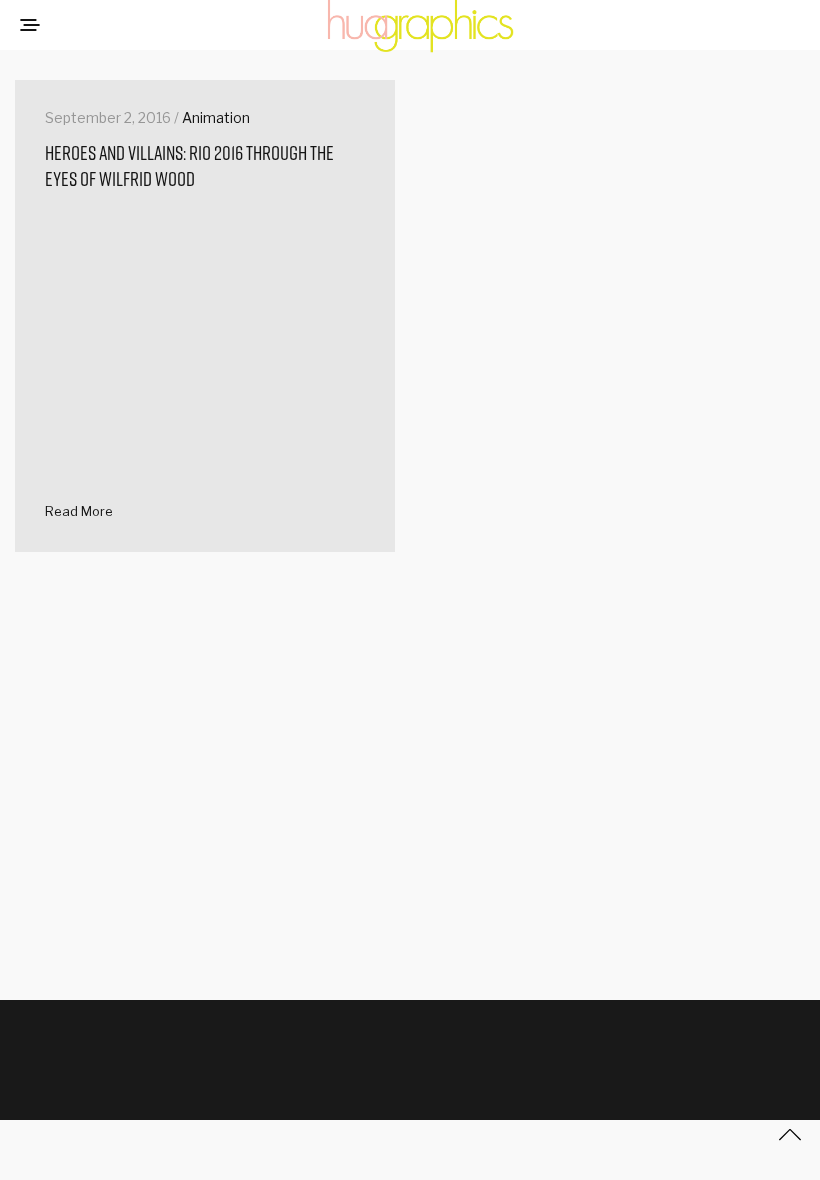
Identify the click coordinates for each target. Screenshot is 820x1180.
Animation (216, 117)
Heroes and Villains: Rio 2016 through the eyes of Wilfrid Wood (189, 166)
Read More (79, 511)
